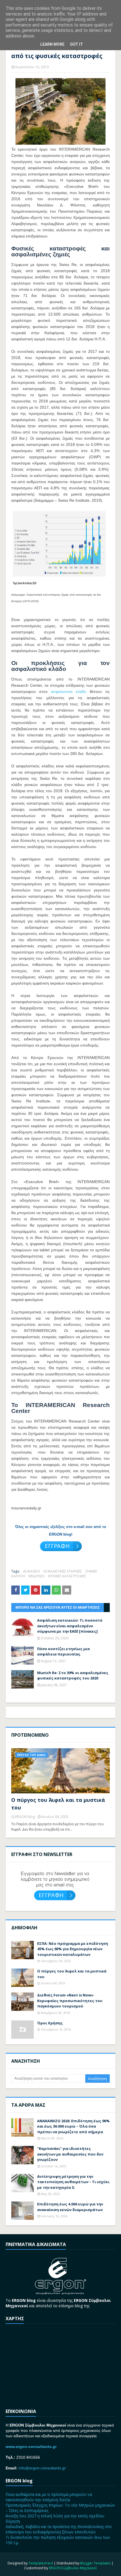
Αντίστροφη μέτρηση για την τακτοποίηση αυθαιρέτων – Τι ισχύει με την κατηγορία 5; (73, 2182)
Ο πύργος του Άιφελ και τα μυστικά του (58, 1804)
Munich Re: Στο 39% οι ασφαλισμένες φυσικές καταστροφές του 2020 (73, 1675)
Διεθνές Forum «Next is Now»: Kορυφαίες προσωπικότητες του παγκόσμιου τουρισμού (70, 2001)
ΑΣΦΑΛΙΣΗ (32, 1571)
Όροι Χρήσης (50, 2023)
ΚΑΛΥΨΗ (18, 1576)
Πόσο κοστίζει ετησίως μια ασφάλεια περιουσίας (63, 1652)
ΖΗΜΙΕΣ (91, 1571)
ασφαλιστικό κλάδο (69, 692)
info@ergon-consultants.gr (42, 2468)
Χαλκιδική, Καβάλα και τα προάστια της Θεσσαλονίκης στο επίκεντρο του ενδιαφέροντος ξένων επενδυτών (59, 2529)
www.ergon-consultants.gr (31, 2447)
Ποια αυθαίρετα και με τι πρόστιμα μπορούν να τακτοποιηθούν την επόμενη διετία (49, 2497)
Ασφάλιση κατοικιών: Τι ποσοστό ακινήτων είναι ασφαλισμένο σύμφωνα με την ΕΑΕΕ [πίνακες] (70, 1626)
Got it (77, 44)
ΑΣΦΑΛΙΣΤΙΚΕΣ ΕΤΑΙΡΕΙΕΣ (63, 1571)
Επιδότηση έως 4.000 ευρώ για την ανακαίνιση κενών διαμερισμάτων (70, 2207)
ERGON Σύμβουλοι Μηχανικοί (73, 2568)
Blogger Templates (95, 2563)
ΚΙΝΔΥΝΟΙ (36, 1576)
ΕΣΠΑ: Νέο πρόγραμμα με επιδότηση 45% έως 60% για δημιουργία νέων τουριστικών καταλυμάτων (73, 1949)
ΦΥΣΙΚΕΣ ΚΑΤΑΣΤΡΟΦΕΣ (67, 1576)
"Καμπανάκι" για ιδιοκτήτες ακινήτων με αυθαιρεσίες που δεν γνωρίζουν (70, 2154)
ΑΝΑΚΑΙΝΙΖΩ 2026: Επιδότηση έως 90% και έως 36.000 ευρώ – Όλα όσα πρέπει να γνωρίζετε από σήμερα (73, 2126)
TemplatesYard (41, 2563)
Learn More (52, 44)
